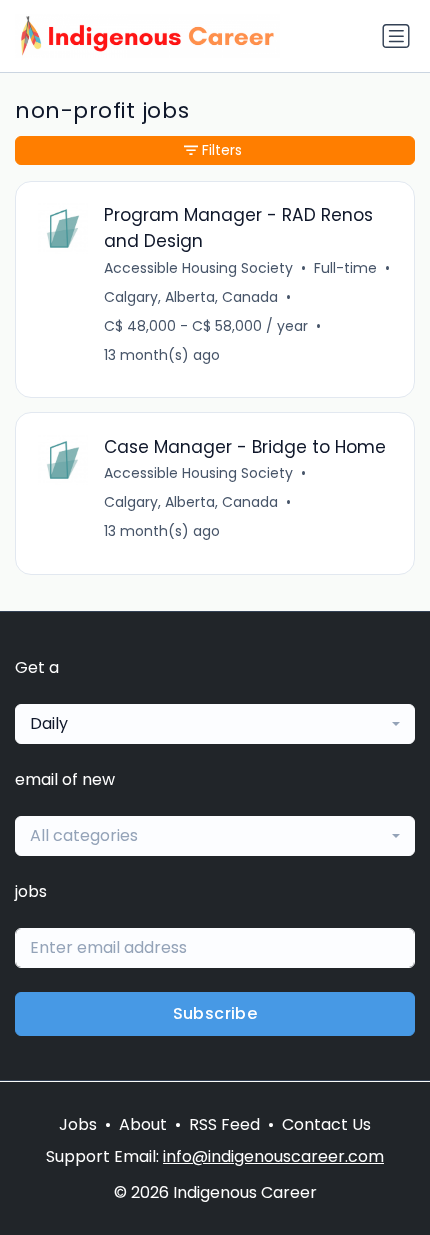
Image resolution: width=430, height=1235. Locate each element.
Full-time (345, 268)
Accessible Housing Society (198, 268)
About (143, 1124)
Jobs (78, 1124)
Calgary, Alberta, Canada (191, 297)
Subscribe (215, 1013)
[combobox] (215, 724)
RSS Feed (224, 1124)
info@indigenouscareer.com (273, 1156)
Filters (222, 150)
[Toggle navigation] (396, 36)
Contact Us (326, 1124)
